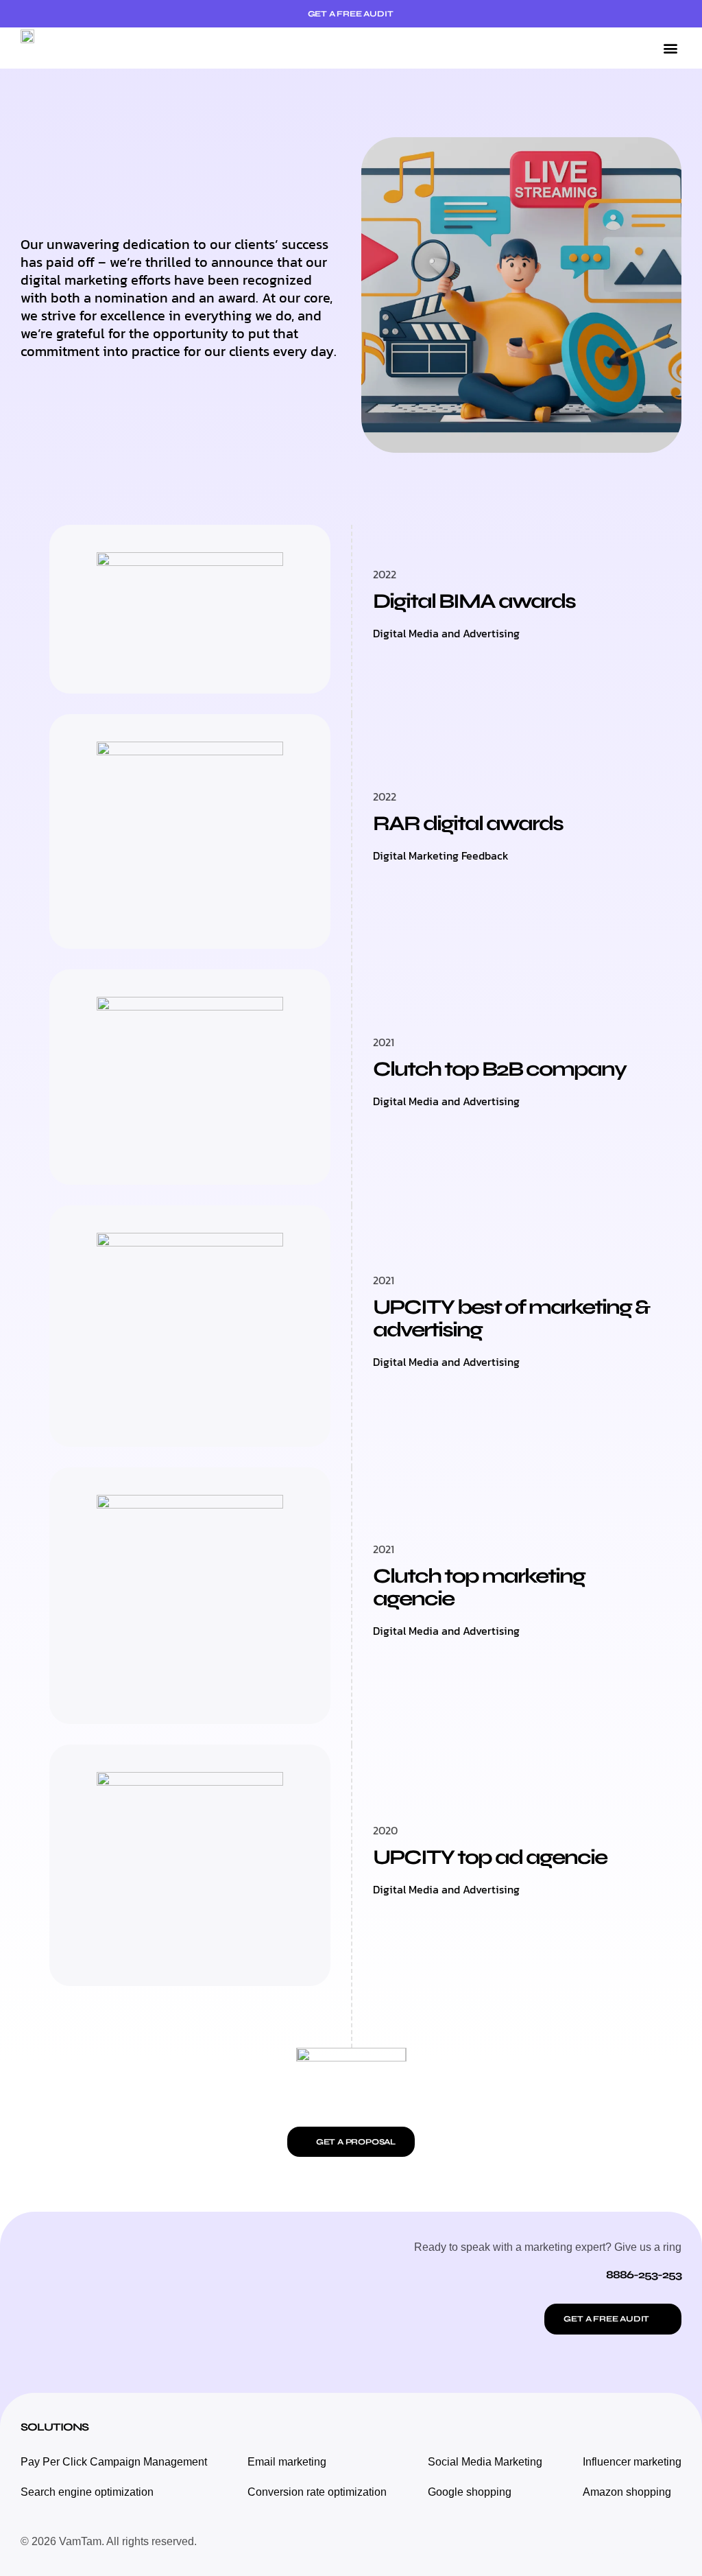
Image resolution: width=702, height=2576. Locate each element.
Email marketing (287, 2462)
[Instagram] (606, 2542)
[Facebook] (575, 2542)
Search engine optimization (87, 2492)
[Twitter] (637, 2542)
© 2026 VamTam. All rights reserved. (109, 2541)
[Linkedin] (668, 2542)
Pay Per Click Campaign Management (114, 2462)
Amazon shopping (627, 2492)
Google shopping (470, 2492)
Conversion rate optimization (317, 2492)
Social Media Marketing (485, 2462)
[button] (670, 48)
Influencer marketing (632, 2462)
